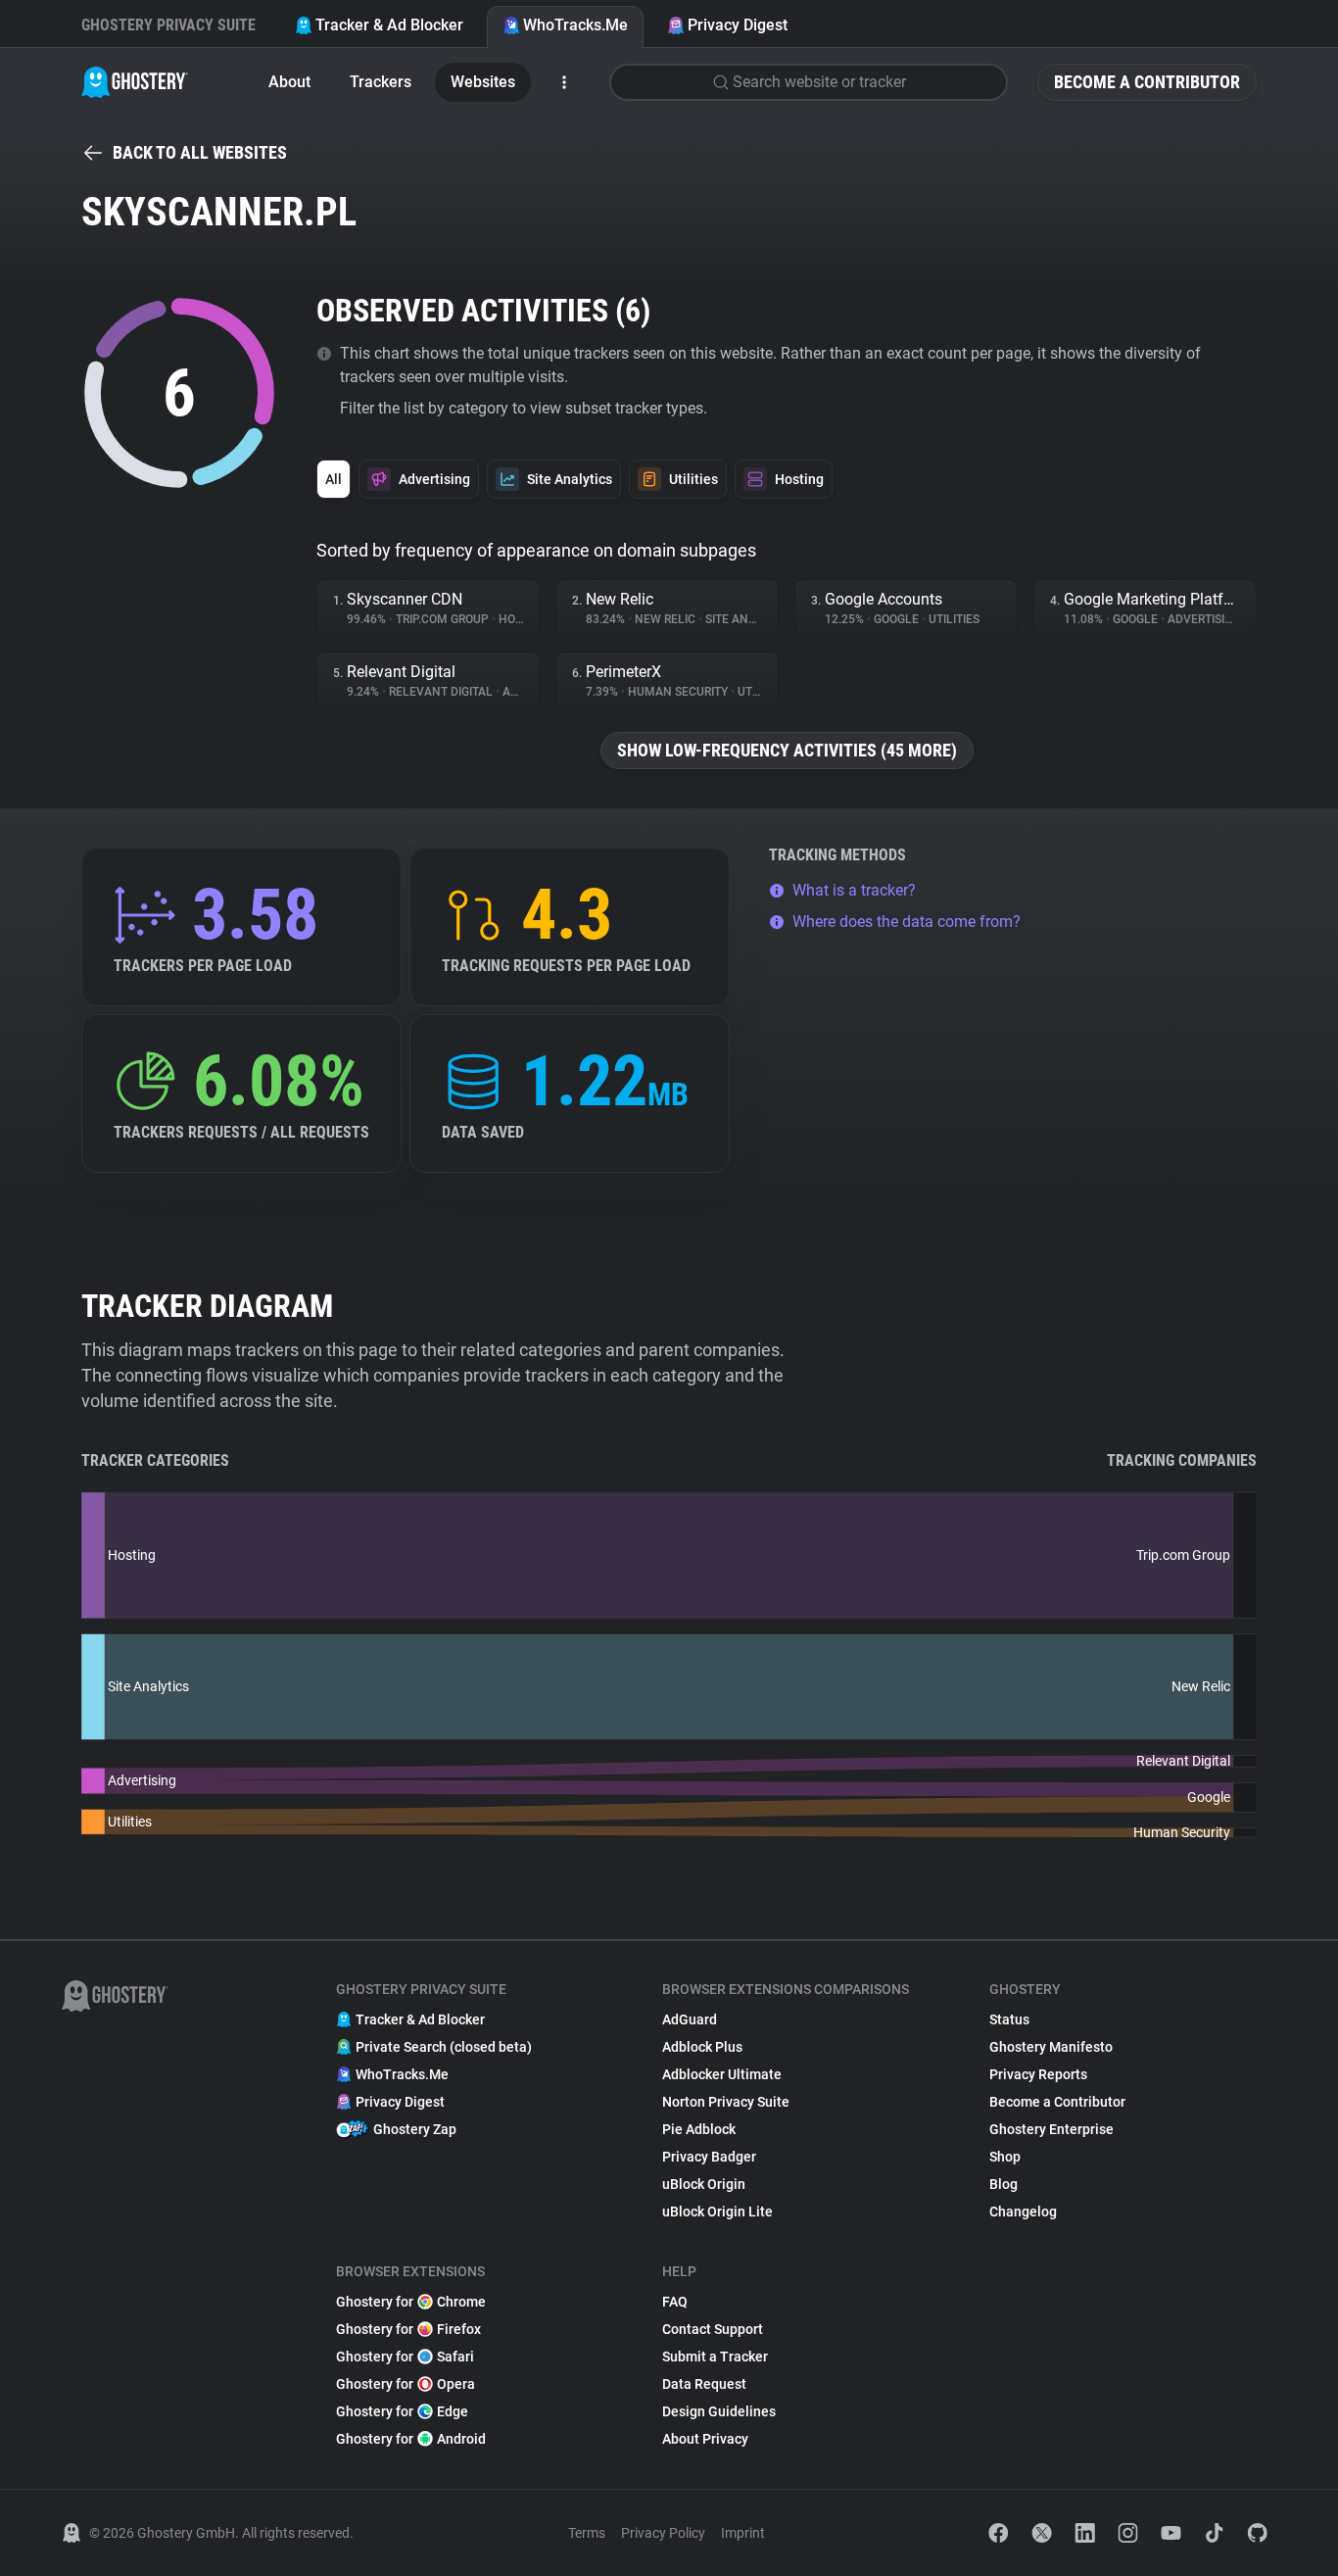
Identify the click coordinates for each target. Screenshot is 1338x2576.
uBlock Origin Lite (717, 2211)
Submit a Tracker (715, 2357)
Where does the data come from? (907, 922)
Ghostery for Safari (405, 2357)
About (289, 82)
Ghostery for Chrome (411, 2302)
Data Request (704, 2384)
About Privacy (705, 2439)
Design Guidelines (719, 2411)
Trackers (381, 82)
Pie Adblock (699, 2129)
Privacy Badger (709, 2157)
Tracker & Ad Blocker (389, 25)
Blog (1003, 2184)
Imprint (743, 2533)
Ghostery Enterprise (1051, 2129)
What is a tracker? (854, 890)
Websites (483, 82)
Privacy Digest (738, 25)
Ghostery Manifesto (1051, 2047)
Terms (587, 2533)
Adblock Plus (702, 2047)
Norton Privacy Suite (726, 2102)
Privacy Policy (663, 2533)
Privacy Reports (1038, 2074)
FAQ (675, 2302)
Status (1009, 2019)
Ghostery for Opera (406, 2384)
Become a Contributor (1147, 82)
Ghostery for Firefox (408, 2329)
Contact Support (713, 2329)
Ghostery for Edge (402, 2411)
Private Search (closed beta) (444, 2047)
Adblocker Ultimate (722, 2074)
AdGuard (690, 2019)
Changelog (1023, 2211)
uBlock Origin (704, 2184)
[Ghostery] (135, 82)
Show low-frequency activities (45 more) (787, 750)
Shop (1005, 2157)
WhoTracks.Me (575, 25)
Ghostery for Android (411, 2439)
